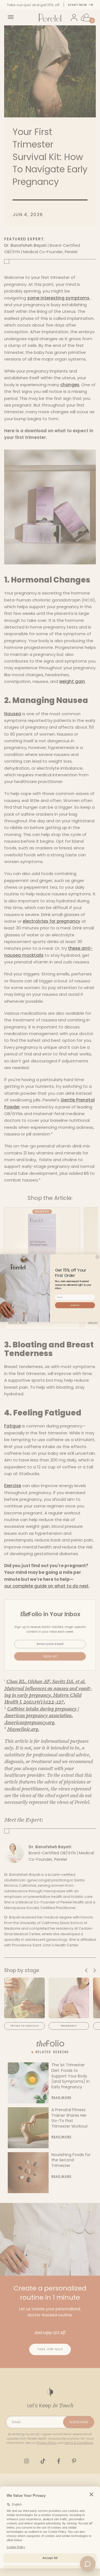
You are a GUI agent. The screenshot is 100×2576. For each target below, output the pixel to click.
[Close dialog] (97, 1257)
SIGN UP (75, 1305)
